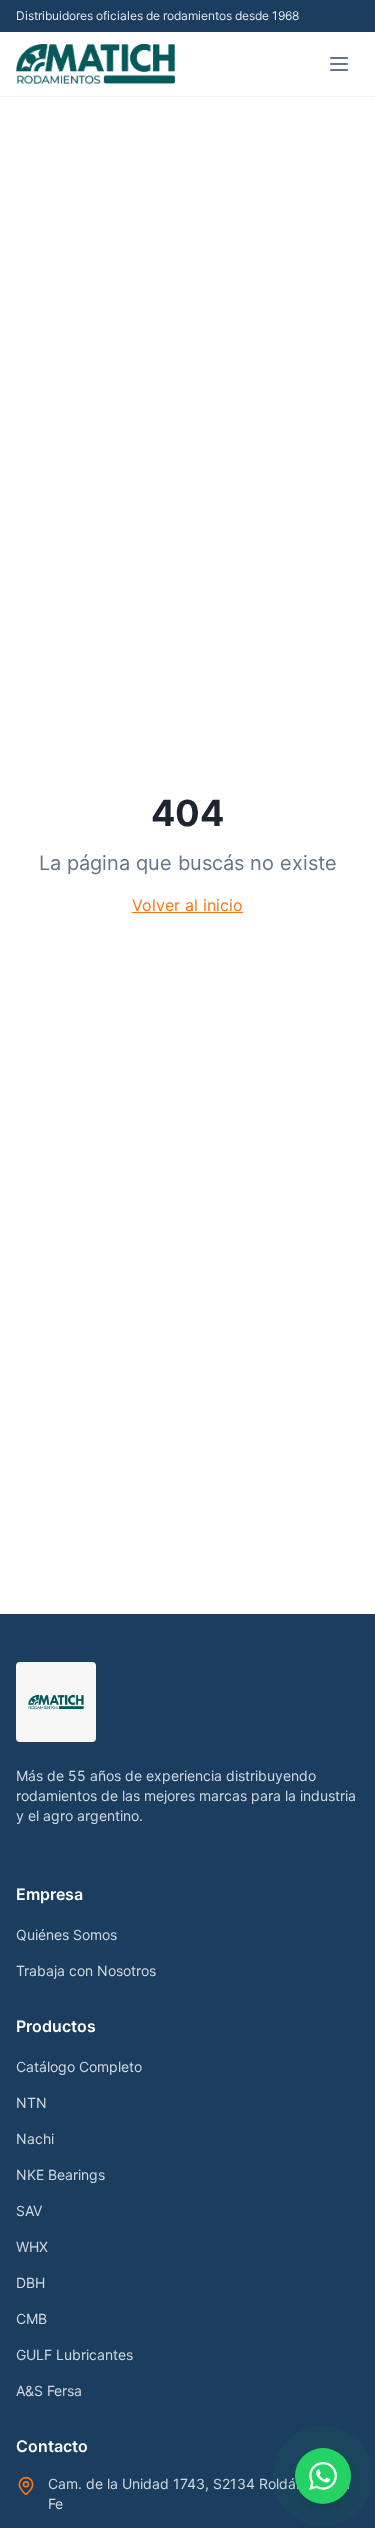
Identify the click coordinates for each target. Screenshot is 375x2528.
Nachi (35, 2138)
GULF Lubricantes (74, 2354)
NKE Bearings (60, 2174)
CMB (31, 2318)
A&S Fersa (49, 2390)
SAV (29, 2210)
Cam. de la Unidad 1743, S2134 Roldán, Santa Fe (199, 2493)
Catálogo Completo (79, 2066)
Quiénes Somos (66, 1934)
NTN (31, 2102)
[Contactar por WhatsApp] (323, 2476)
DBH (30, 2282)
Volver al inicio (187, 905)
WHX (32, 2246)
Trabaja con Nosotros (86, 1970)
